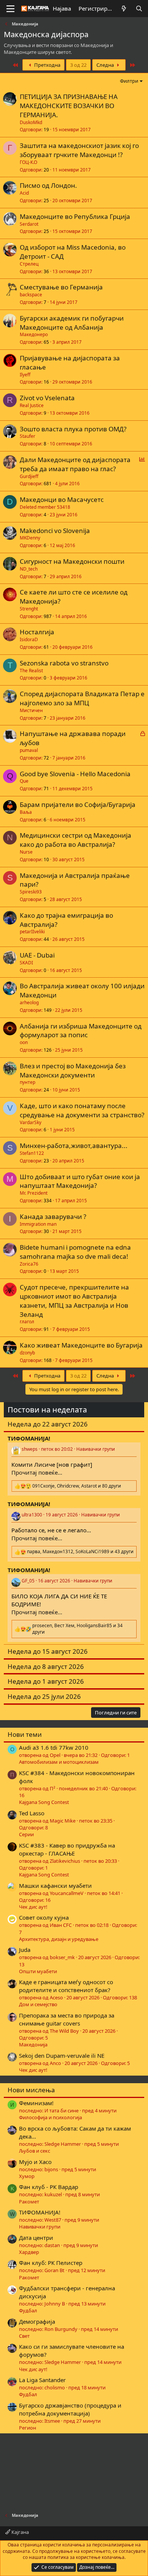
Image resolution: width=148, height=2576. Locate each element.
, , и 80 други (77, 1486)
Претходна (47, 65)
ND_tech (29, 569)
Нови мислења (31, 2090)
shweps (30, 1449)
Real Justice (32, 405)
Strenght (29, 609)
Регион (28, 2428)
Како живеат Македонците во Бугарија (81, 1345)
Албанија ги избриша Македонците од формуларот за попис (81, 1031)
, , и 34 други (77, 1629)
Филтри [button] (129, 81)
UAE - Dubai (37, 955)
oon (24, 1042)
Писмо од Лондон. (48, 185)
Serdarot (29, 224)
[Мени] (10, 9)
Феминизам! (36, 2103)
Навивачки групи (96, 1449)
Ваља (26, 812)
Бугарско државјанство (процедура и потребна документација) (70, 2409)
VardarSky (31, 1122)
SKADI (26, 963)
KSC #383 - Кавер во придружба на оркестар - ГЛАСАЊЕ (67, 1849)
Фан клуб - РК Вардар (49, 2187)
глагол (27, 1322)
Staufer (28, 436)
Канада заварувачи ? (53, 1216)
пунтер (28, 1082)
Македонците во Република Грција (75, 216)
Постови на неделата (47, 1410)
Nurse (26, 852)
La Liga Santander (42, 2380)
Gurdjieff (29, 476)
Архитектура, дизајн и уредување (59, 1939)
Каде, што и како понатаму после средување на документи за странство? (82, 1110)
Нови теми (25, 1734)
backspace (31, 295)
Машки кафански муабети (55, 1886)
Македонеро (34, 334)
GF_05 (28, 1581)
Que (24, 781)
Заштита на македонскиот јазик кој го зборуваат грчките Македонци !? (79, 150)
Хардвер (29, 2252)
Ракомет (29, 2202)
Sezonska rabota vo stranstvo (64, 663)
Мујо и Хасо (35, 2162)
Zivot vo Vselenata (47, 398)
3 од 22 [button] (78, 65)
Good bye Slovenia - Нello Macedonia (75, 774)
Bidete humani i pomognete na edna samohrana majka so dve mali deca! (75, 1252)
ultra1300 (32, 1515)
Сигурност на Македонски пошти (72, 561)
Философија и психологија (50, 2117)
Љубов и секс (35, 2151)
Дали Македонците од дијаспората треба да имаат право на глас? (75, 464)
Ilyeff (25, 375)
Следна (106, 65)
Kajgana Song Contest (44, 1802)
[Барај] (139, 9)
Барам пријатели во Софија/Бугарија (78, 804)
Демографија (37, 2321)
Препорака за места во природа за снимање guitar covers (67, 2019)
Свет (24, 2336)
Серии (26, 1834)
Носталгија (37, 632)
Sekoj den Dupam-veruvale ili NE (62, 2055)
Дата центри (36, 2238)
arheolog (29, 1003)
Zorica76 (29, 1264)
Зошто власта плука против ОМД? (73, 429)
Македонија (33, 2044)
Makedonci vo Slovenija (55, 531)
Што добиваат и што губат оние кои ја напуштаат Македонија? (80, 1181)
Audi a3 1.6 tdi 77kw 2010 (54, 1747)
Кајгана (20, 2532)
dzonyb (27, 1353)
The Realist (31, 671)
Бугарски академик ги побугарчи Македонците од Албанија (72, 323)
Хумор (27, 2176)
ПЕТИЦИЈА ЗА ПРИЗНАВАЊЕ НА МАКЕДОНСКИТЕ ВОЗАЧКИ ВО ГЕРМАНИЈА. (69, 106)
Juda (25, 1950)
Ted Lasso (32, 1813)
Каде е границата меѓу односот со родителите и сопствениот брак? (66, 1986)
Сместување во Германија (61, 287)
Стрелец (29, 264)
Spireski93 (31, 892)
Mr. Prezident (34, 1193)
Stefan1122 (32, 1153)
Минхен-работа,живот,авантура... (74, 1146)
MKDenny (30, 538)
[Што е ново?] (124, 9)
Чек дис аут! (33, 1907)
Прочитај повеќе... (37, 1472)
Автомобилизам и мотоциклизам (59, 1762)
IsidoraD (29, 639)
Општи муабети (38, 1971)
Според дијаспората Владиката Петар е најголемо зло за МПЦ (82, 698)
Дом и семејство (38, 2004)
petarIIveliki (32, 932)
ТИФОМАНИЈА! (40, 2212)
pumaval (29, 750)
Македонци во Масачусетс (62, 499)
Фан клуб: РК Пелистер (51, 2263)
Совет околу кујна (44, 1917)
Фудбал (28, 2310)
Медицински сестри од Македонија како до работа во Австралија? (76, 840)
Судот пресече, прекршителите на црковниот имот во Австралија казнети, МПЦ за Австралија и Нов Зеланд (74, 1301)
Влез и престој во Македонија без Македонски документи (73, 1070)
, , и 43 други (80, 1552)
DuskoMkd (31, 122)
